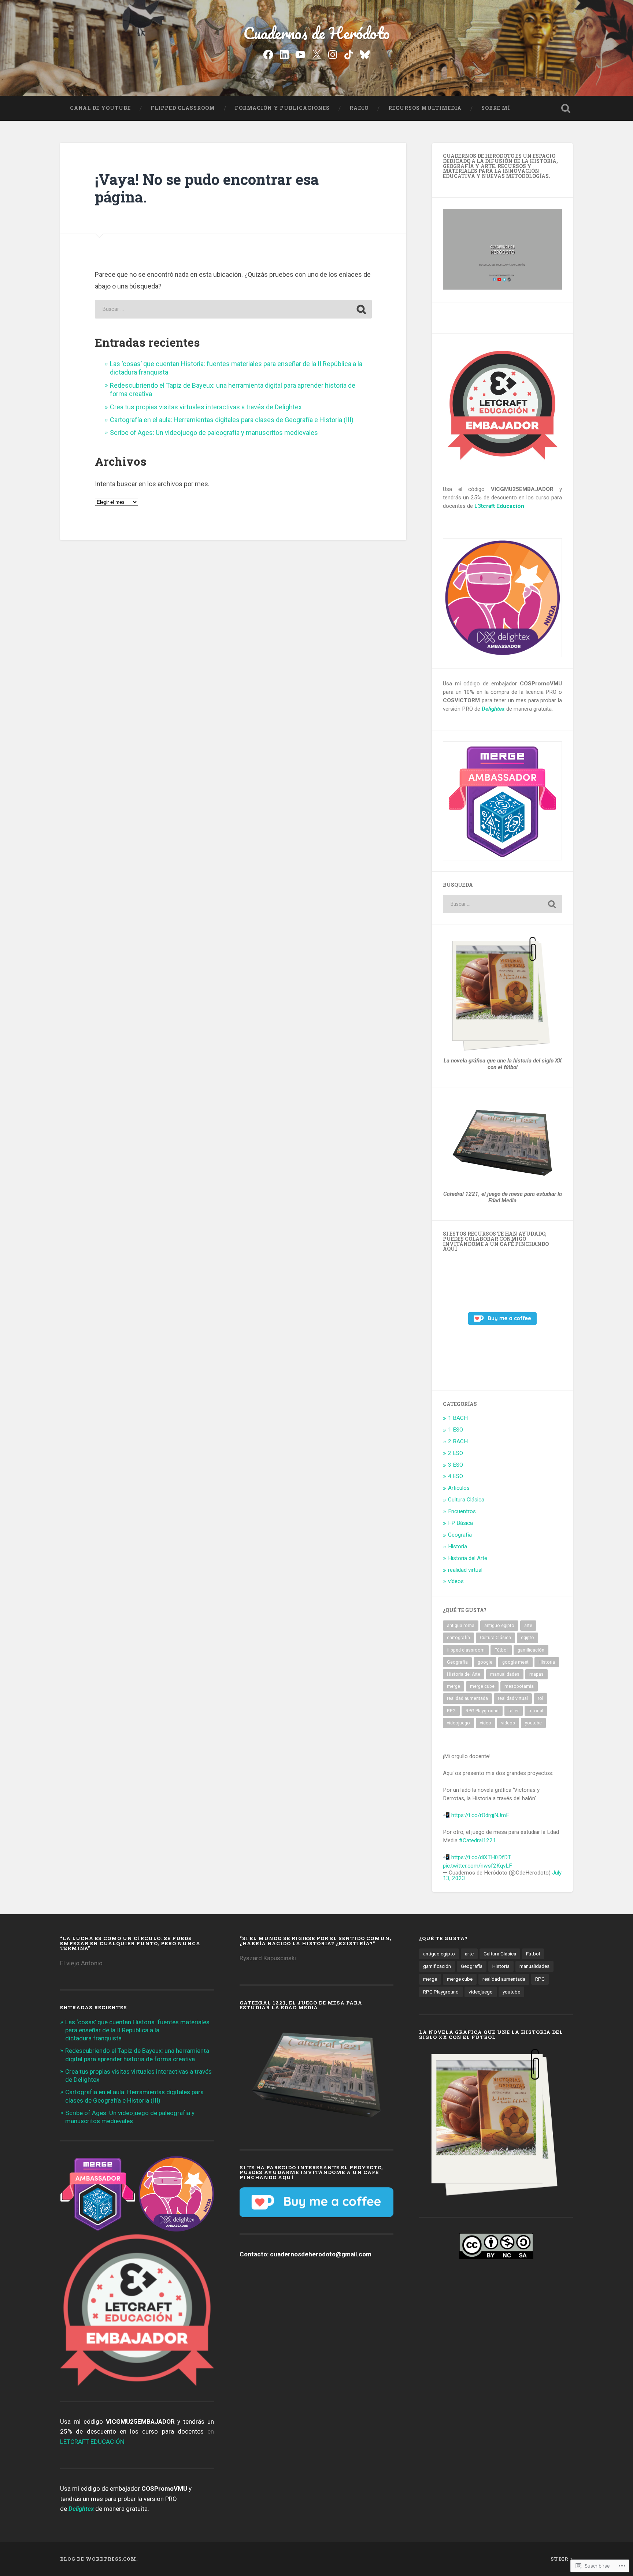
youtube (533, 1723)
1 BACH (458, 1418)
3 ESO (456, 1465)
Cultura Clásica (466, 1500)
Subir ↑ (562, 2559)
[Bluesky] (365, 54)
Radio (359, 108)
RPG (451, 1711)
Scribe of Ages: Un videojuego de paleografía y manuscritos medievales (214, 433)
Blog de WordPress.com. (99, 2559)
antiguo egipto (499, 1626)
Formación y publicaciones (282, 108)
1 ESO (456, 1430)
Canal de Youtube (100, 108)
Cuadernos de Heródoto (316, 33)
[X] (316, 54)
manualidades (505, 1674)
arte (528, 1626)
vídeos (456, 1581)
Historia (458, 1546)
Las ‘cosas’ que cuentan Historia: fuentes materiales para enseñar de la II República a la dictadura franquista (137, 2030)
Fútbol (501, 1650)
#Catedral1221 (477, 1840)
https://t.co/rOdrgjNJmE (480, 1815)
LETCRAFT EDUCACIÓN (92, 2442)
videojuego (458, 1723)
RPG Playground (482, 1711)
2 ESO (456, 1453)
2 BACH (458, 1441)
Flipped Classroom (183, 108)
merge (454, 1686)
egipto (527, 1638)
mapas (536, 1674)
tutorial (536, 1711)
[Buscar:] (233, 309)
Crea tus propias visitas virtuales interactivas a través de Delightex (206, 407)
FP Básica (460, 1523)
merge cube (482, 1686)
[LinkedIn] (284, 54)
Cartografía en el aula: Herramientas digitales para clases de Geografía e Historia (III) (232, 420)
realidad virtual (465, 1570)
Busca (566, 108)
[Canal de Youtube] (300, 54)
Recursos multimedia (425, 108)
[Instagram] (333, 54)
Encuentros (462, 1511)
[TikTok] (349, 54)
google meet (515, 1662)
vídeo (486, 1723)
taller (514, 1711)
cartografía (458, 1638)
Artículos (459, 1488)
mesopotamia (519, 1686)
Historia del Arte (468, 1558)
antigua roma (461, 1626)
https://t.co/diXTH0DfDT (481, 1857)
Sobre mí (496, 108)
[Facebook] (268, 54)
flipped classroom (466, 1650)
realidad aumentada (467, 1698)
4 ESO (456, 1476)
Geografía (460, 1535)
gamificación (531, 1650)
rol (541, 1698)
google (485, 1662)
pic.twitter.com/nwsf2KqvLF (477, 1866)
